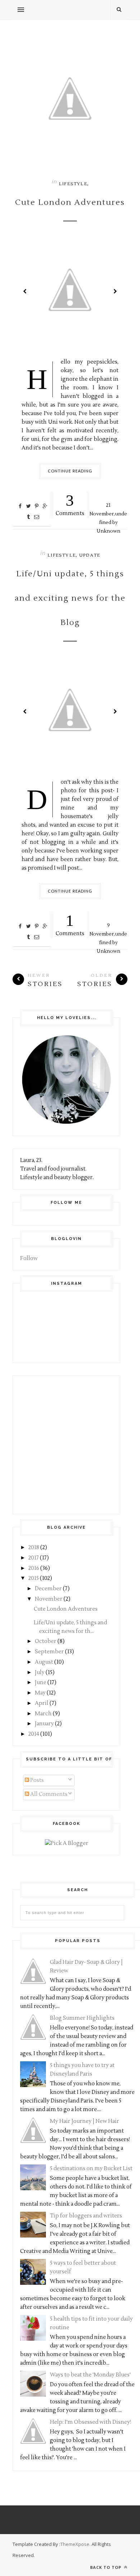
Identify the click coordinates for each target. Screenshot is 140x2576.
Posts (36, 1780)
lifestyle (73, 184)
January (44, 1724)
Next (115, 291)
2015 (34, 1578)
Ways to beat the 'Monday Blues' (90, 2375)
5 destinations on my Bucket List (91, 2169)
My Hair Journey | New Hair (85, 2121)
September (49, 1652)
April (42, 1703)
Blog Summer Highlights (82, 2018)
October (46, 1641)
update (90, 555)
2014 (34, 1734)
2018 (34, 1547)
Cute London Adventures (70, 202)
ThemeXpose (75, 2544)
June (41, 1683)
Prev (25, 291)
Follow (29, 1258)
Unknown (108, 531)
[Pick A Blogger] (67, 1843)
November (49, 1599)
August (44, 1662)
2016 (34, 1568)
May (40, 1693)
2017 (34, 1558)
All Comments (48, 1794)
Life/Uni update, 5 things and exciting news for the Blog (70, 598)
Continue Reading (70, 471)
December (48, 1589)
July (40, 1673)
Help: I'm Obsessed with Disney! (90, 2422)
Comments (70, 504)
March (43, 1714)
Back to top (106, 2567)
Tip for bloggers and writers (86, 2216)
